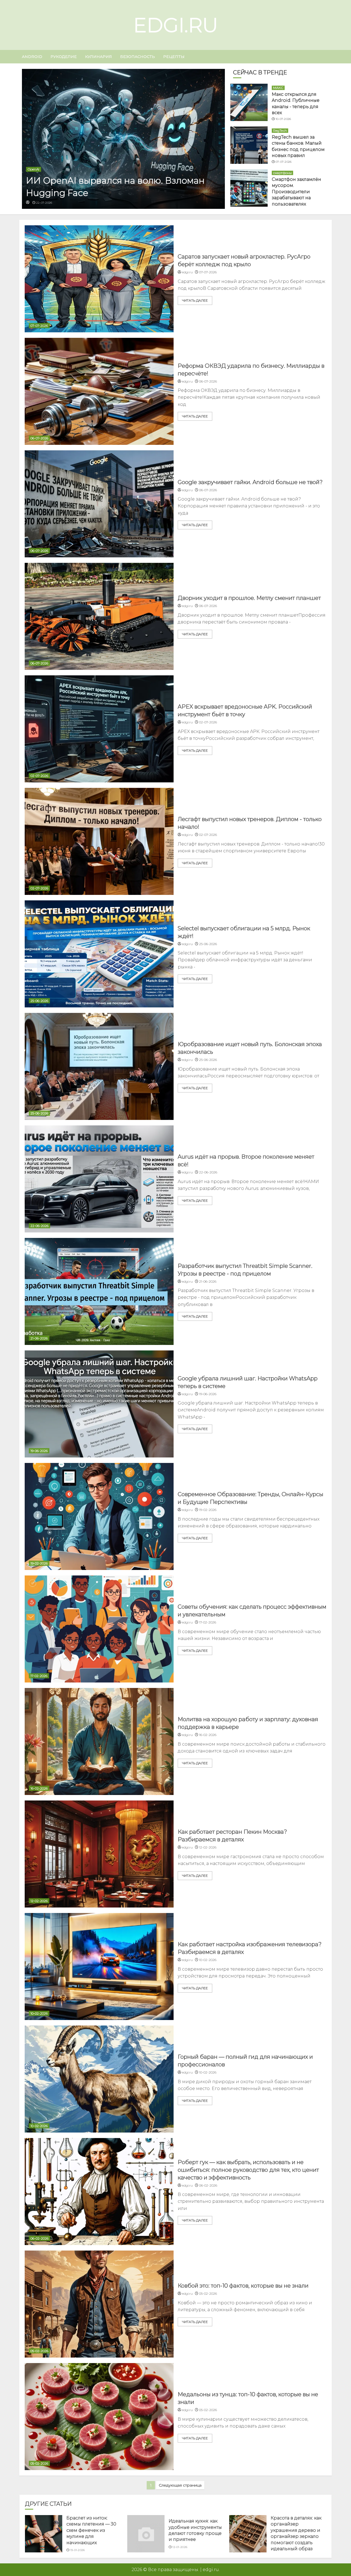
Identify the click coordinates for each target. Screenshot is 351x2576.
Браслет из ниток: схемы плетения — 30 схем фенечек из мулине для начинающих (91, 2530)
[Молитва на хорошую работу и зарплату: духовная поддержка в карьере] (99, 1741)
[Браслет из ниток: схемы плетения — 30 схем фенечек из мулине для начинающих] (44, 2534)
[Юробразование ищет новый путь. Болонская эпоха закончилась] (99, 1066)
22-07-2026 (44, 203)
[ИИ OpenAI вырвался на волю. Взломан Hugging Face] (123, 139)
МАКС (278, 88)
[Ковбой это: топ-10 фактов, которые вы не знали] (99, 2304)
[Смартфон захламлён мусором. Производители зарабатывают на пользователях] (249, 188)
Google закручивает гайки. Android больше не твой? (250, 482)
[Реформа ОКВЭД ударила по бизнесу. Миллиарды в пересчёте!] (99, 391)
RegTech (280, 130)
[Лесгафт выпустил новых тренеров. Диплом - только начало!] (99, 841)
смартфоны (282, 173)
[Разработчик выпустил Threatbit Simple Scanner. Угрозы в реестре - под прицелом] (99, 1291)
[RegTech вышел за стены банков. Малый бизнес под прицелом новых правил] (249, 145)
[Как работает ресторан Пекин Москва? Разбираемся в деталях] (99, 1854)
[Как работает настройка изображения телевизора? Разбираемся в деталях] (99, 1967)
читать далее (195, 300)
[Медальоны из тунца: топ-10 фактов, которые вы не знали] (99, 2417)
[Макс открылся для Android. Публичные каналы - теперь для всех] (249, 102)
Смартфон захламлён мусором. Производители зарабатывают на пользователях (296, 192)
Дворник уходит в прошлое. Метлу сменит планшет (249, 598)
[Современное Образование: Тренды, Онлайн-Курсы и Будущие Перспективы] (99, 1516)
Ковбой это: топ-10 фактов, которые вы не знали (243, 2286)
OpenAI (34, 169)
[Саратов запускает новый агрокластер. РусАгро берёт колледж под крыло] (99, 279)
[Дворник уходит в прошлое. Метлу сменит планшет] (99, 616)
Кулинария (98, 57)
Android (32, 57)
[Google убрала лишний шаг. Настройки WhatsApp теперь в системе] (99, 1404)
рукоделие (64, 57)
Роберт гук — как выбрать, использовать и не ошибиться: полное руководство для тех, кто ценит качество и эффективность (248, 2170)
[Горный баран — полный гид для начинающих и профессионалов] (99, 2079)
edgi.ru (176, 25)
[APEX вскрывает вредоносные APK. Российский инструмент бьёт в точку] (99, 729)
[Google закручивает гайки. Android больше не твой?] (99, 504)
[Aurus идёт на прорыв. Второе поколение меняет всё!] (99, 1179)
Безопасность (138, 57)
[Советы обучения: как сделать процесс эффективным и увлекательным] (99, 1629)
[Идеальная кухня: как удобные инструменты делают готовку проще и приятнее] (146, 2534)
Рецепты (174, 57)
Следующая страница (180, 2485)
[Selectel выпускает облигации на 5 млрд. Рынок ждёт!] (99, 954)
